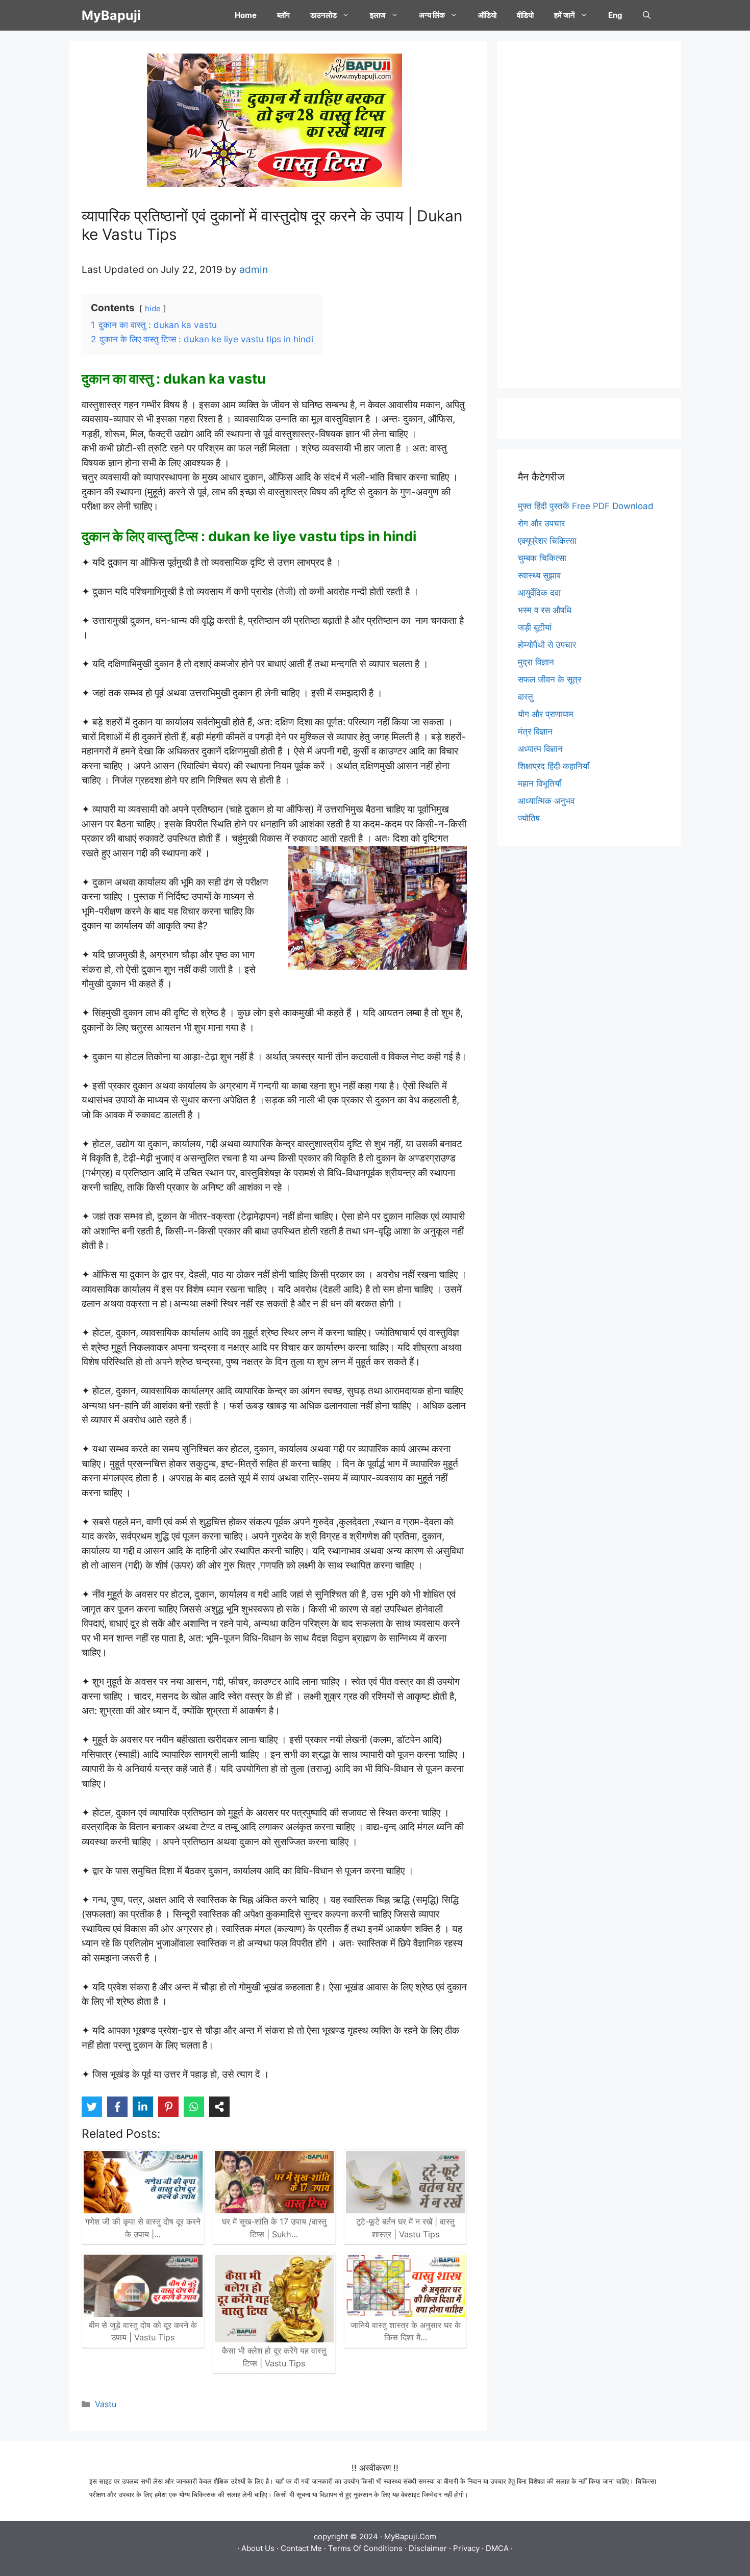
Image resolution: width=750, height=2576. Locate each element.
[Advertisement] (589, 214)
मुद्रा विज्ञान (536, 662)
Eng (615, 15)
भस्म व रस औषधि (545, 610)
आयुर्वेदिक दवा (539, 593)
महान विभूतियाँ (540, 784)
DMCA (497, 2548)
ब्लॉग (283, 15)
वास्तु (526, 697)
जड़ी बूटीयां (535, 627)
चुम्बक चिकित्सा (542, 558)
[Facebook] (117, 2107)
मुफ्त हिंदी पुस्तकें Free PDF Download (586, 506)
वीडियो (525, 15)
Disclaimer (428, 2548)
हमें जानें (565, 15)
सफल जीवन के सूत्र (549, 679)
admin (254, 270)
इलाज (378, 15)
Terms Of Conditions (365, 2548)
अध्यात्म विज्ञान (540, 749)
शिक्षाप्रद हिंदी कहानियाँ (554, 766)
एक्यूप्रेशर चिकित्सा (547, 541)
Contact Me (301, 2548)
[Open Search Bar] (647, 15)
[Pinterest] (168, 2107)
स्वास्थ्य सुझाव (539, 575)
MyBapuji (111, 15)
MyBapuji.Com (410, 2536)
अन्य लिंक (432, 15)
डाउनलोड (323, 15)
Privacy (466, 2548)
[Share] (219, 2107)
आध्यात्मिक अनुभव (546, 801)
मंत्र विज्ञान (535, 731)
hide (153, 308)
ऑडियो (487, 15)
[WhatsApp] (194, 2107)
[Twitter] (92, 2107)
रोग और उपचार (541, 523)
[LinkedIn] (143, 2107)
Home (246, 15)
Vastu (106, 2404)
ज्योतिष (529, 818)
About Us (258, 2548)
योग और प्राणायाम (546, 714)
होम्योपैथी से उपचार (547, 645)
